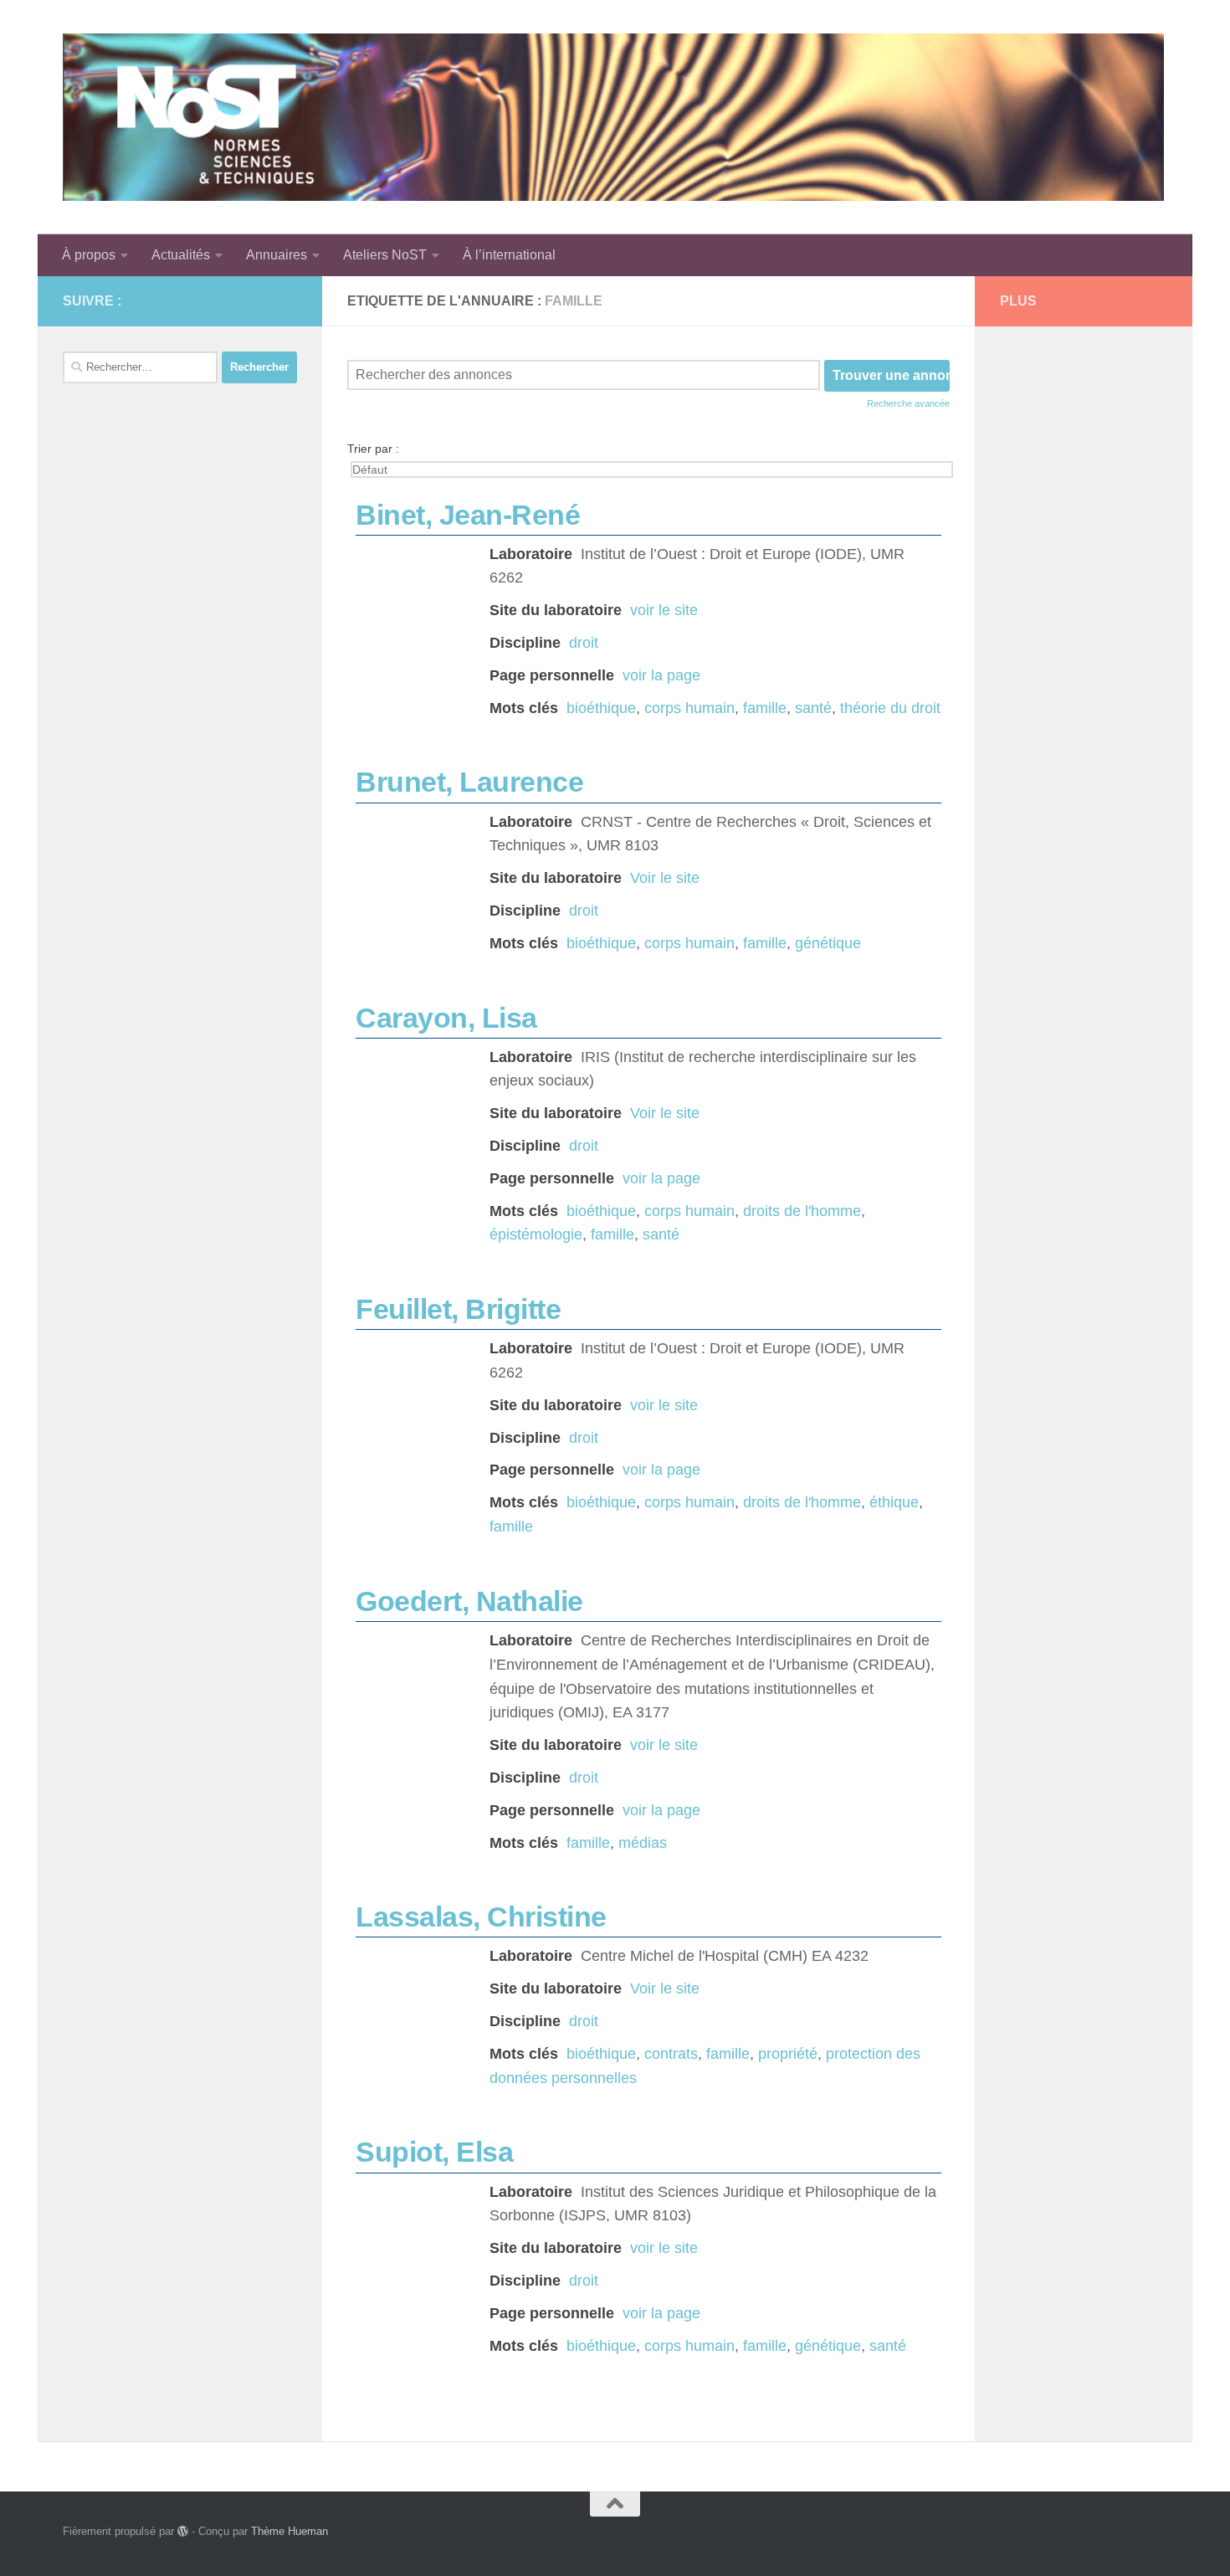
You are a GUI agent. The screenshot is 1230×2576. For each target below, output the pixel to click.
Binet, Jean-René (468, 515)
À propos (89, 255)
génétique (828, 943)
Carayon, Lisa (446, 1018)
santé (813, 708)
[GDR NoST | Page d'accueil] (613, 117)
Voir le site (665, 878)
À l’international (509, 255)
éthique (894, 1502)
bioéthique (601, 708)
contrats (671, 2054)
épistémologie (536, 1234)
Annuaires (277, 255)
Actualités (181, 255)
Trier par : (373, 449)
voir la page (661, 675)
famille (765, 708)
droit (584, 643)
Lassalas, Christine (481, 1917)
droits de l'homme (802, 1211)
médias (643, 1843)
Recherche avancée (908, 403)
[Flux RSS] (260, 300)
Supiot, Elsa (434, 2152)
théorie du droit (890, 708)
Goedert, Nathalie (469, 1601)
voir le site (664, 610)
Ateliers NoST (385, 255)
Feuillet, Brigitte (458, 1309)
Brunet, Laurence (469, 782)
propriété (788, 2054)
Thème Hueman (290, 2531)
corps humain (689, 708)
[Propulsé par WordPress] (183, 2531)
